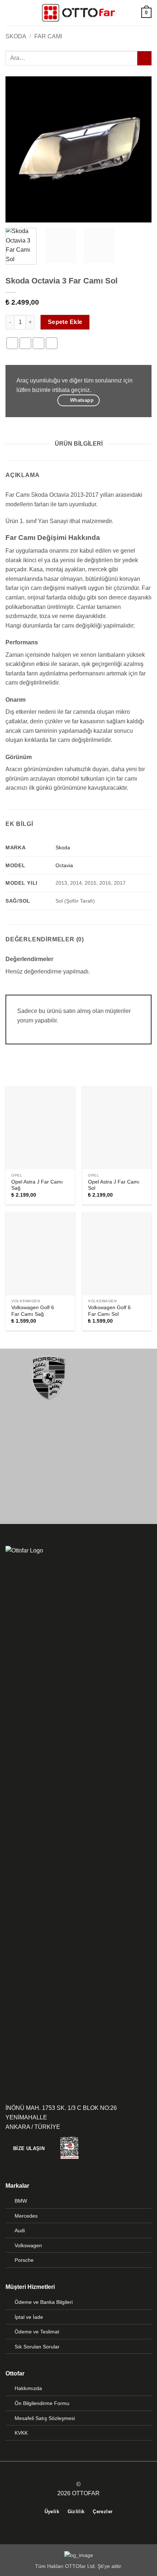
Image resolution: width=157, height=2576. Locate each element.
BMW (21, 2201)
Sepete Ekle (65, 322)
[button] (10, 13)
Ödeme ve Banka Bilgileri (44, 2302)
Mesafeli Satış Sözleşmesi (45, 2418)
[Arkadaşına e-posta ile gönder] (52, 343)
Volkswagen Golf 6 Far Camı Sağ (33, 1311)
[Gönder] (144, 58)
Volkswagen (28, 2245)
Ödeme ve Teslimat (37, 2332)
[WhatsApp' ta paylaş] (12, 343)
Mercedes (26, 2216)
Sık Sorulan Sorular (37, 2347)
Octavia (64, 865)
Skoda (16, 36)
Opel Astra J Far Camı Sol (114, 1185)
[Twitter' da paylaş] (39, 343)
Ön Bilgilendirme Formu (42, 2403)
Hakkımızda (28, 2388)
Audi (20, 2230)
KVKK (21, 2433)
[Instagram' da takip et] (83, 2471)
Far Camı (48, 36)
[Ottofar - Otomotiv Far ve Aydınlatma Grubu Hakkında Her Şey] (78, 13)
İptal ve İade (29, 2317)
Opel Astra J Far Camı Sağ (37, 1185)
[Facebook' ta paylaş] (25, 343)
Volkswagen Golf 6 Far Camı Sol (109, 1311)
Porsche (24, 2260)
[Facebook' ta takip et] (74, 2471)
